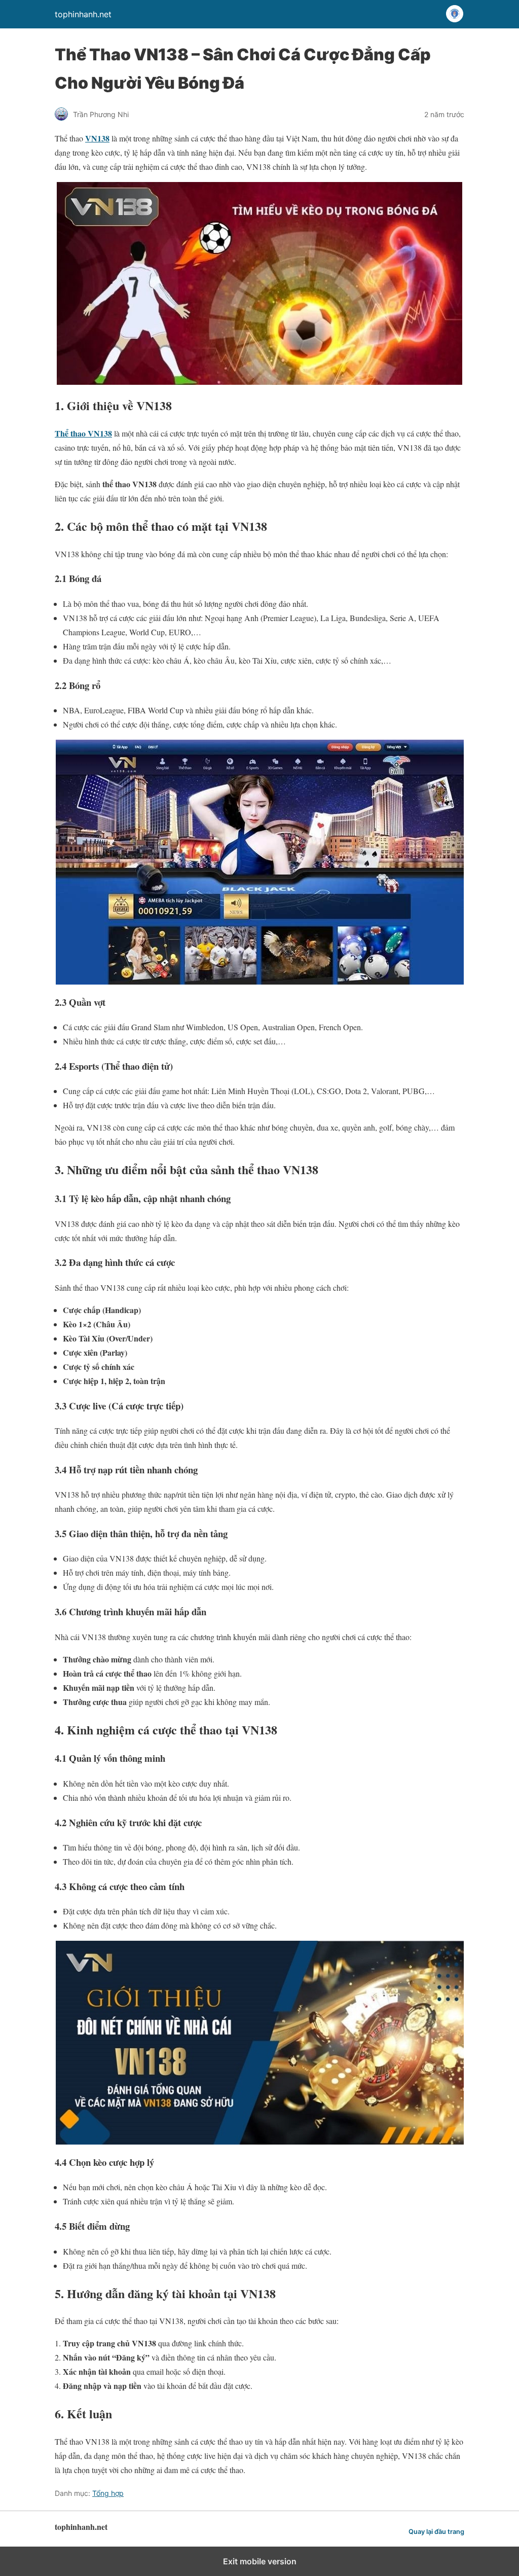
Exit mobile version (260, 2561)
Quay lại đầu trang (436, 2532)
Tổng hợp (108, 2493)
